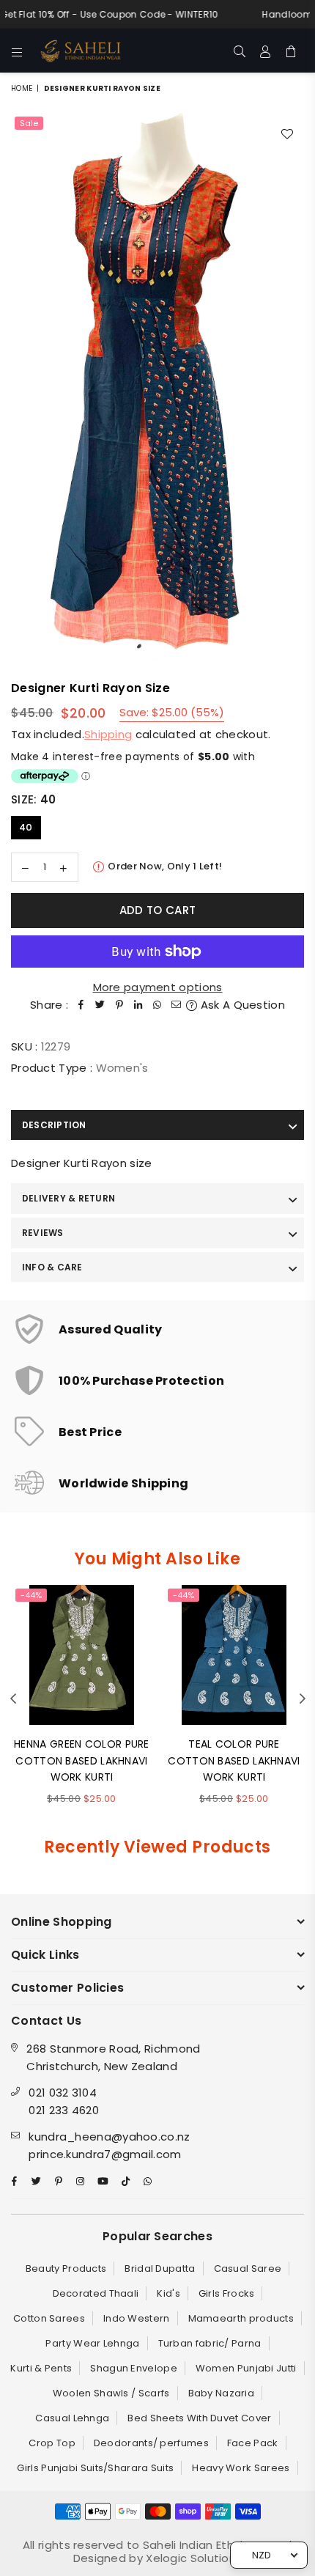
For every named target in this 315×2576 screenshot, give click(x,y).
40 (26, 827)
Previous (13, 1699)
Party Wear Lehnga (92, 2343)
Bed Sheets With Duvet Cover (199, 2418)
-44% (31, 1595)
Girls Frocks (227, 2293)
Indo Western (137, 2318)
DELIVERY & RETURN (68, 1198)
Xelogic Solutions (192, 2558)
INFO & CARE (52, 1267)
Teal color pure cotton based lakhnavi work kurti (234, 1760)
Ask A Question (241, 1005)
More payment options (158, 987)
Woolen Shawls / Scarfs (111, 2393)
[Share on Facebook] (81, 1005)
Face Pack (253, 2443)
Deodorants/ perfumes (151, 2443)
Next (303, 1699)
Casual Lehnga (72, 2418)
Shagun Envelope (134, 2368)
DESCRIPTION (54, 1125)
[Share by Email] (177, 1005)
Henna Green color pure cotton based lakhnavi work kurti (82, 1760)
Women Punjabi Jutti (246, 2368)
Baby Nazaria (222, 2393)
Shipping (108, 734)
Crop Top (52, 2443)
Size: (33, 799)
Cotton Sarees (49, 2318)
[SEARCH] (240, 51)
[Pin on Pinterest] (119, 1005)
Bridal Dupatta (160, 2268)
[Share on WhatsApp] (157, 1005)
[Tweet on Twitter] (100, 1005)
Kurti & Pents (41, 2368)
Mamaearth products (241, 2318)
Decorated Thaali (96, 2293)
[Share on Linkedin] (138, 1005)
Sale (29, 123)
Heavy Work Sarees (241, 2468)
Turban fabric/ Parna (210, 2343)
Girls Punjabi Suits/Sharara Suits (95, 2468)
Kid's (168, 2293)
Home (22, 88)
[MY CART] (291, 51)
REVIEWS (43, 1233)
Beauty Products (66, 2268)
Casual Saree (248, 2268)
